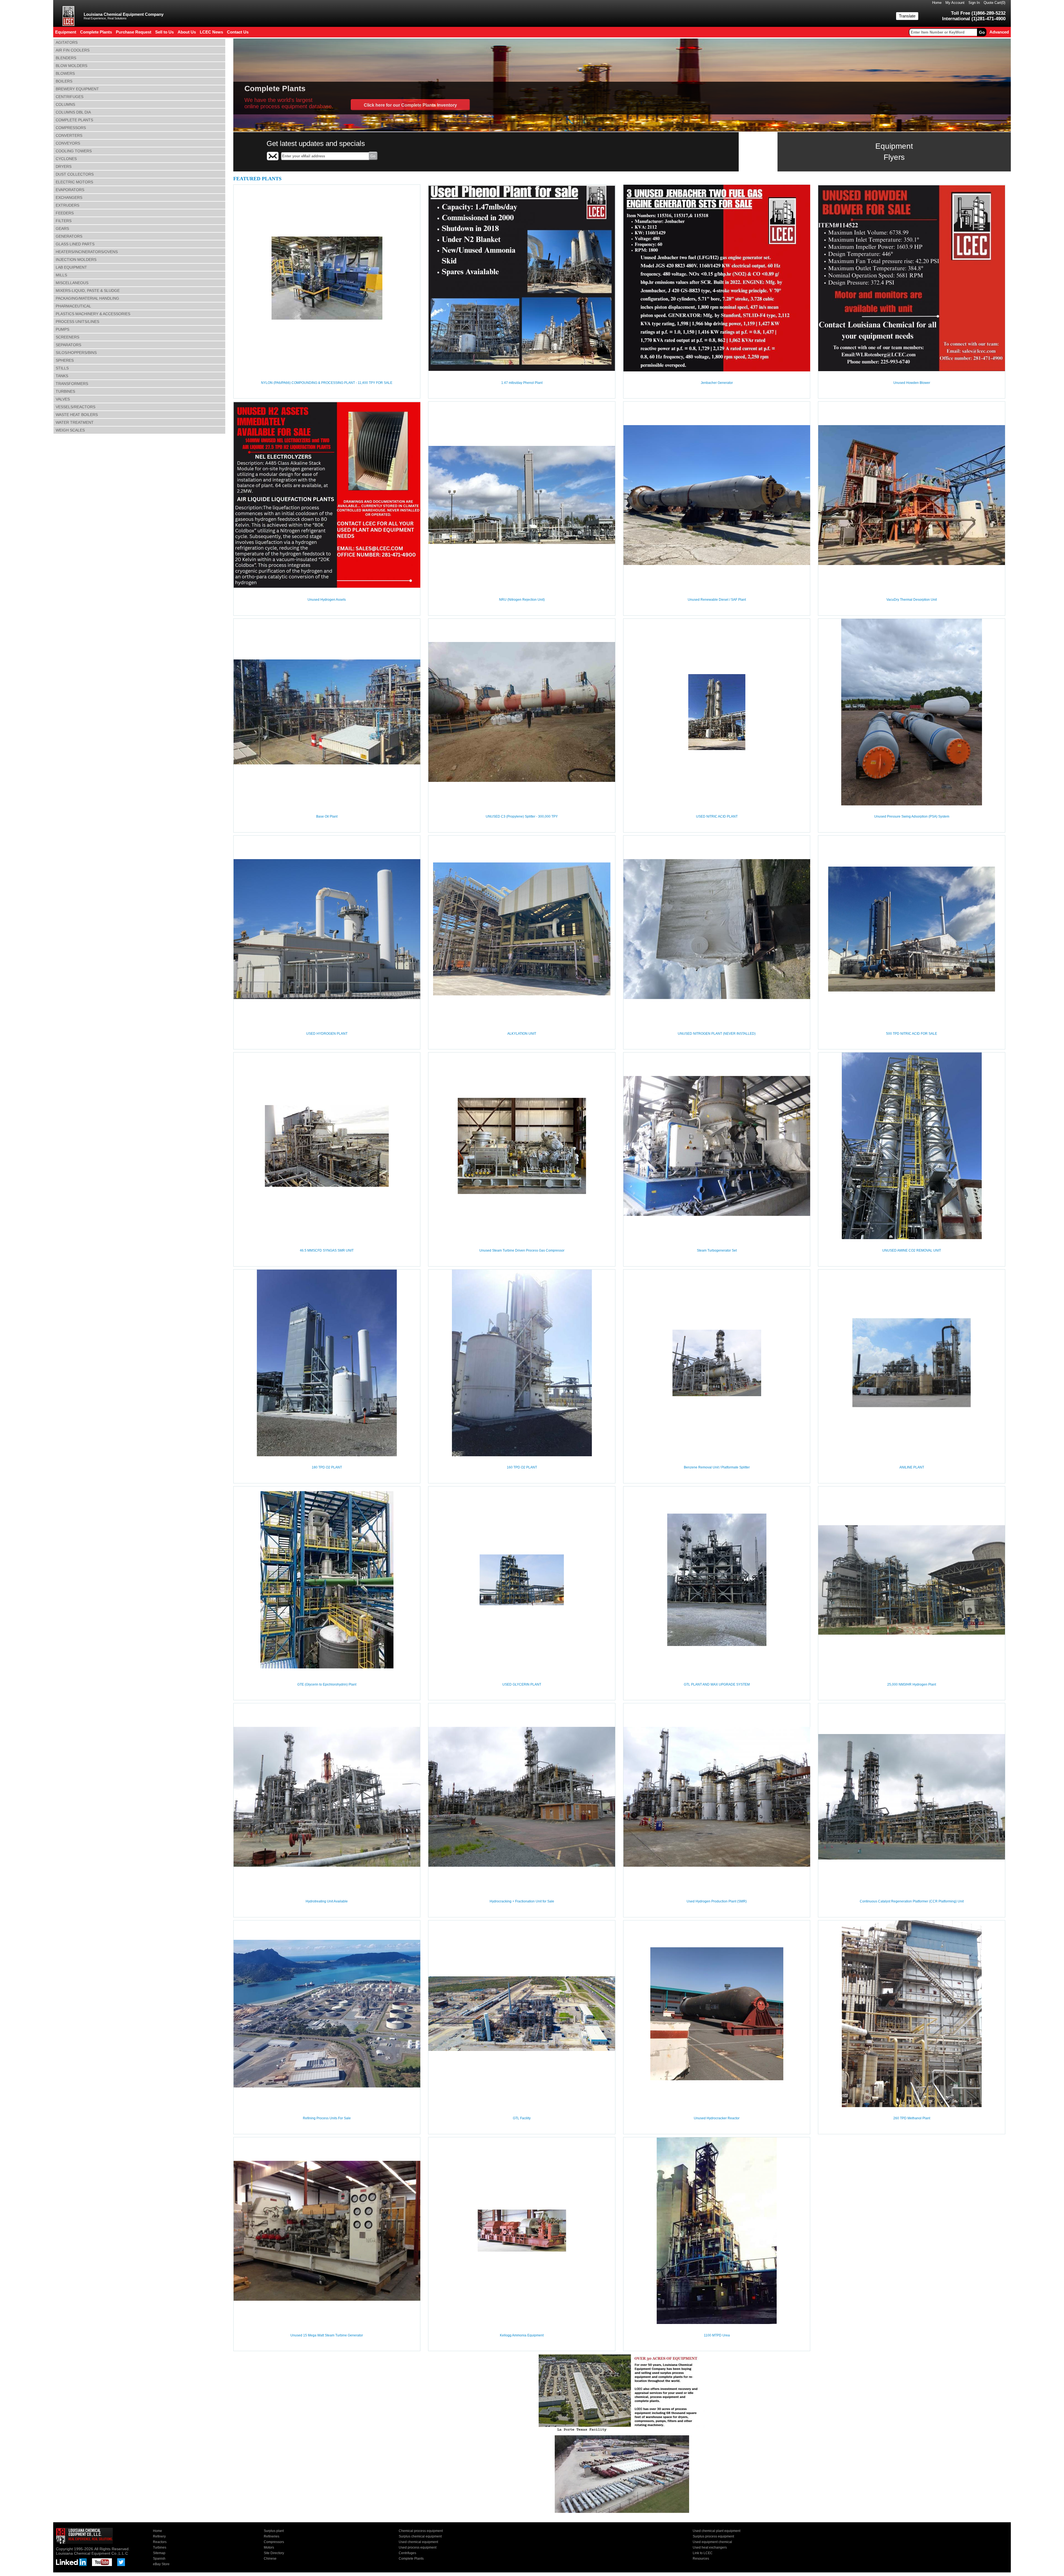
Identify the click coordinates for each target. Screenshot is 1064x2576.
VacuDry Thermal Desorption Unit (912, 600)
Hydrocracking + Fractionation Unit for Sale (522, 1901)
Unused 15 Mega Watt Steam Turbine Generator (327, 2335)
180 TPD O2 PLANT (327, 1467)
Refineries (272, 2536)
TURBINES (65, 391)
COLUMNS (65, 104)
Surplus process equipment (713, 2536)
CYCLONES (66, 159)
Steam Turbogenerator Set (717, 1250)
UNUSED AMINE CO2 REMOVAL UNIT (912, 1250)
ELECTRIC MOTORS (74, 182)
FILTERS (64, 221)
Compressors (274, 2542)
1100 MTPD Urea (717, 2335)
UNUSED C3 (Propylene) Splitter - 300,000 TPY (522, 816)
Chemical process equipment (421, 2531)
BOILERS (64, 81)
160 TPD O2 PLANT (522, 1467)
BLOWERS (65, 73)
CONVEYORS (68, 143)
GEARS (62, 228)
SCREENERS (67, 337)
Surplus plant (274, 2531)
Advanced (999, 32)
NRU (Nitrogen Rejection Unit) (522, 600)
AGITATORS (67, 42)
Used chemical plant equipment (717, 2531)
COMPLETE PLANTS (74, 120)
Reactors (160, 2542)
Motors (269, 2547)
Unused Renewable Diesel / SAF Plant (717, 600)
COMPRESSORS (71, 128)
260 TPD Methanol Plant (912, 2118)
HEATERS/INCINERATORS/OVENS (87, 252)
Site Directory (274, 2553)
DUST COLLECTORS (75, 174)
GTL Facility (522, 2118)
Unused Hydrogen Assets (327, 600)
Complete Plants (411, 2559)
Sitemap (159, 2553)
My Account (955, 3)
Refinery (159, 2536)
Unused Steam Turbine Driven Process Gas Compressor (522, 1250)
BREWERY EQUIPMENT (77, 89)
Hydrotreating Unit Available (327, 1901)
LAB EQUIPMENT (71, 267)
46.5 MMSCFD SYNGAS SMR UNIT (327, 1250)
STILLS (62, 368)
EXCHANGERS (69, 197)
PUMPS (62, 329)
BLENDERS (66, 58)
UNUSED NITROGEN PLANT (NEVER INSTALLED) (717, 1034)
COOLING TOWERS (74, 151)
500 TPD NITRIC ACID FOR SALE (912, 1034)
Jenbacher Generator (717, 383)
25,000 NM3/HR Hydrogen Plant (912, 1684)
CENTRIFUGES (70, 97)
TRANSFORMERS (72, 384)
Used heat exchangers (710, 2547)
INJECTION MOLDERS (76, 260)
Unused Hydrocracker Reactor (717, 2118)
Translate (907, 16)
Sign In (974, 3)
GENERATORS (69, 236)
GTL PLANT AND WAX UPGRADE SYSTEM (717, 1684)
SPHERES (65, 360)
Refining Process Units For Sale (327, 2118)
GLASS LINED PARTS (75, 244)
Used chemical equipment (418, 2542)
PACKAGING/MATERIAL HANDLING (87, 298)
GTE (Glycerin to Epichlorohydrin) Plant (327, 1684)
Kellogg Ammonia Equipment (522, 2335)
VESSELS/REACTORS (76, 407)
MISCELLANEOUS (72, 283)
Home (937, 3)
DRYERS (64, 166)
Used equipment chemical (712, 2542)
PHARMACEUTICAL (73, 306)
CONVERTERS (69, 135)
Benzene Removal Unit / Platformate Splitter (717, 1467)
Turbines (160, 2547)
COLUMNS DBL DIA (73, 112)
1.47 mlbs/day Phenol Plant (522, 383)
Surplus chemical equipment (420, 2536)
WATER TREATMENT (75, 422)
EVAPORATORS (70, 190)
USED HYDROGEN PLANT (327, 1034)
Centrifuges (407, 2553)
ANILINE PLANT (912, 1467)
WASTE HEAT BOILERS (77, 415)
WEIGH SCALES (70, 430)
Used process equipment (418, 2547)
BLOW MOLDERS (71, 66)
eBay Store (161, 2564)
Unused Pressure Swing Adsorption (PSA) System (912, 816)
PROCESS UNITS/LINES (77, 322)
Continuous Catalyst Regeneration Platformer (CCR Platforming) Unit (912, 1901)
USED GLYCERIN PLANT (522, 1684)
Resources (701, 2559)
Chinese (270, 2559)
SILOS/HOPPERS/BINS (76, 353)
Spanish (159, 2559)
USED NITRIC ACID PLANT (717, 816)
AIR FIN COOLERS (73, 50)
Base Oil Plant (327, 816)
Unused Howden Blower (912, 383)
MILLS (61, 275)
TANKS (62, 376)
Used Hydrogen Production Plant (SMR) (717, 1901)
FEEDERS (65, 213)
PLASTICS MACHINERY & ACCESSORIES (93, 314)
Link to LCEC (703, 2553)
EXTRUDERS (67, 205)
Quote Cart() (994, 3)
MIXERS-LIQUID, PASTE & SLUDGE (88, 291)
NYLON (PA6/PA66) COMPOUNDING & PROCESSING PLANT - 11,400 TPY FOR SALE (327, 383)
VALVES (63, 399)
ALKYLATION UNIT (522, 1034)
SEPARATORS (68, 345)
